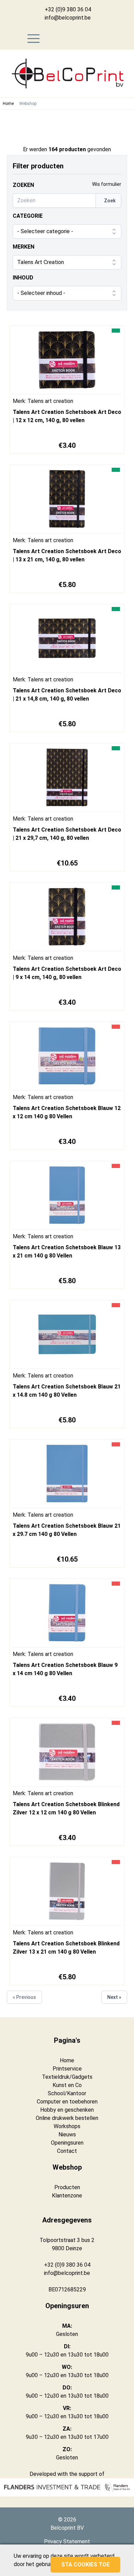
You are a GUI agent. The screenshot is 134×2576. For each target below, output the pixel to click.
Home (8, 104)
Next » (114, 1997)
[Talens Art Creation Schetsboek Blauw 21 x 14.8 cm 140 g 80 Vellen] (67, 1336)
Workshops (67, 2126)
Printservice (67, 2069)
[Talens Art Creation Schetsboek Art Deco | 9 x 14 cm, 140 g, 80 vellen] (67, 918)
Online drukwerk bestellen (67, 2118)
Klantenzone (67, 2196)
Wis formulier (107, 184)
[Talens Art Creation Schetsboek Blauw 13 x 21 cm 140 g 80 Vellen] (67, 1197)
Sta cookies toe (85, 2565)
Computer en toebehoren (67, 2102)
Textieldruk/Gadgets (67, 2077)
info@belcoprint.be (68, 18)
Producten (67, 2187)
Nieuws (67, 2134)
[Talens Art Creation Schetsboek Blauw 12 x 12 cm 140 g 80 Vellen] (67, 1058)
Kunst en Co (67, 2085)
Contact (67, 2151)
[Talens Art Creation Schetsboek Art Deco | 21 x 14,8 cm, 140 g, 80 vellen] (67, 640)
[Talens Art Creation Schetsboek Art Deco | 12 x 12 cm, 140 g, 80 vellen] (67, 361)
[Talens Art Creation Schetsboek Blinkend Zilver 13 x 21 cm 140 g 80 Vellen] (67, 1893)
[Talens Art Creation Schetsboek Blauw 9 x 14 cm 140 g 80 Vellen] (67, 1614)
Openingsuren (67, 2143)
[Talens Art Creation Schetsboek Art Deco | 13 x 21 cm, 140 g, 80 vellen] (67, 501)
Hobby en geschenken (67, 2110)
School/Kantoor (67, 2093)
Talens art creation (50, 401)
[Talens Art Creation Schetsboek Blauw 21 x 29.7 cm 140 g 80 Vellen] (67, 1475)
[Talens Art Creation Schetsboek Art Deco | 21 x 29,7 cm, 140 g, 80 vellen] (67, 779)
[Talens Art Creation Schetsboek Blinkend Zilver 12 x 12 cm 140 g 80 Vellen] (67, 1754)
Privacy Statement (67, 2542)
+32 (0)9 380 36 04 (68, 9)
